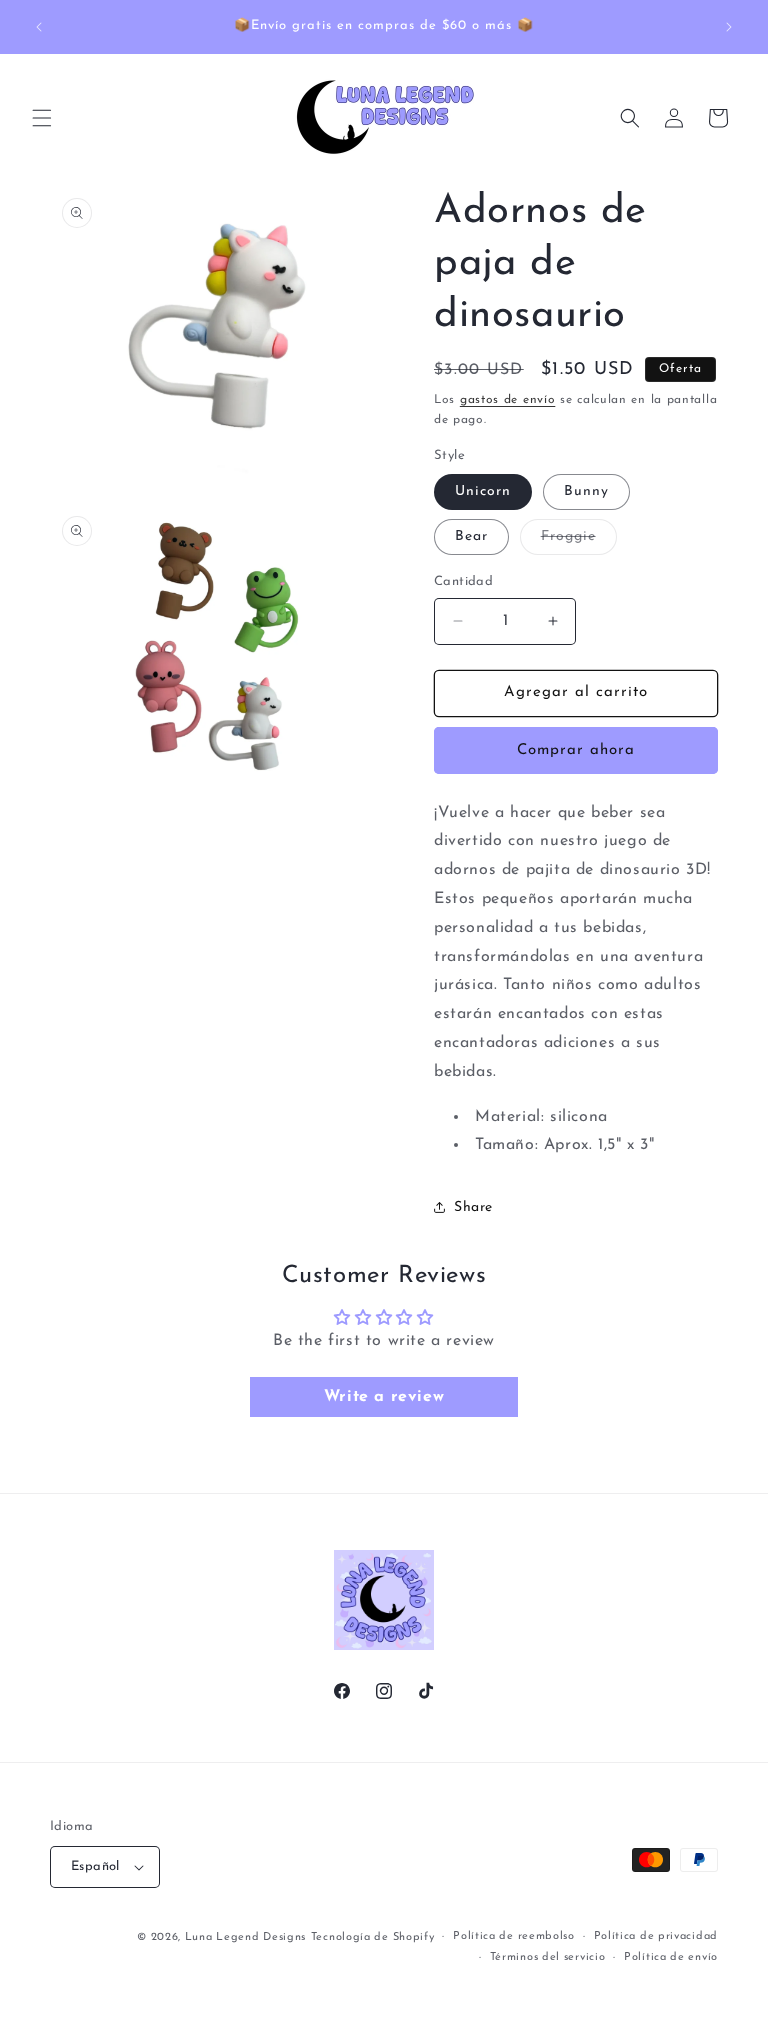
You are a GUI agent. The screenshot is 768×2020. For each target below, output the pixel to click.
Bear (471, 536)
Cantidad (463, 581)
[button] (42, 118)
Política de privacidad (656, 1936)
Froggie (579, 541)
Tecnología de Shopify (373, 1937)
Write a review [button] (384, 1397)
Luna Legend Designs (245, 1937)
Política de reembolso (514, 1936)
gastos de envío (508, 400)
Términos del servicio (548, 1957)
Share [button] (473, 1207)
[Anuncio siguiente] (729, 27)
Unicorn (483, 491)
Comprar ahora (576, 750)
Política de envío (671, 1957)
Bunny (586, 491)
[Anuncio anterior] (39, 27)
